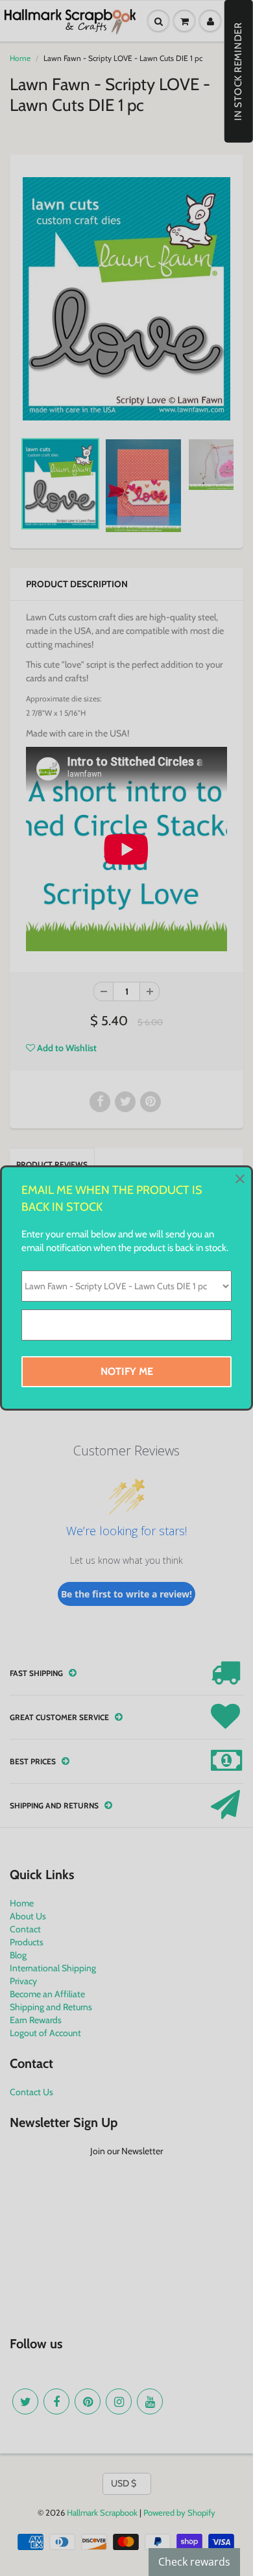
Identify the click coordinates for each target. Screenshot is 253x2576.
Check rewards (194, 2562)
